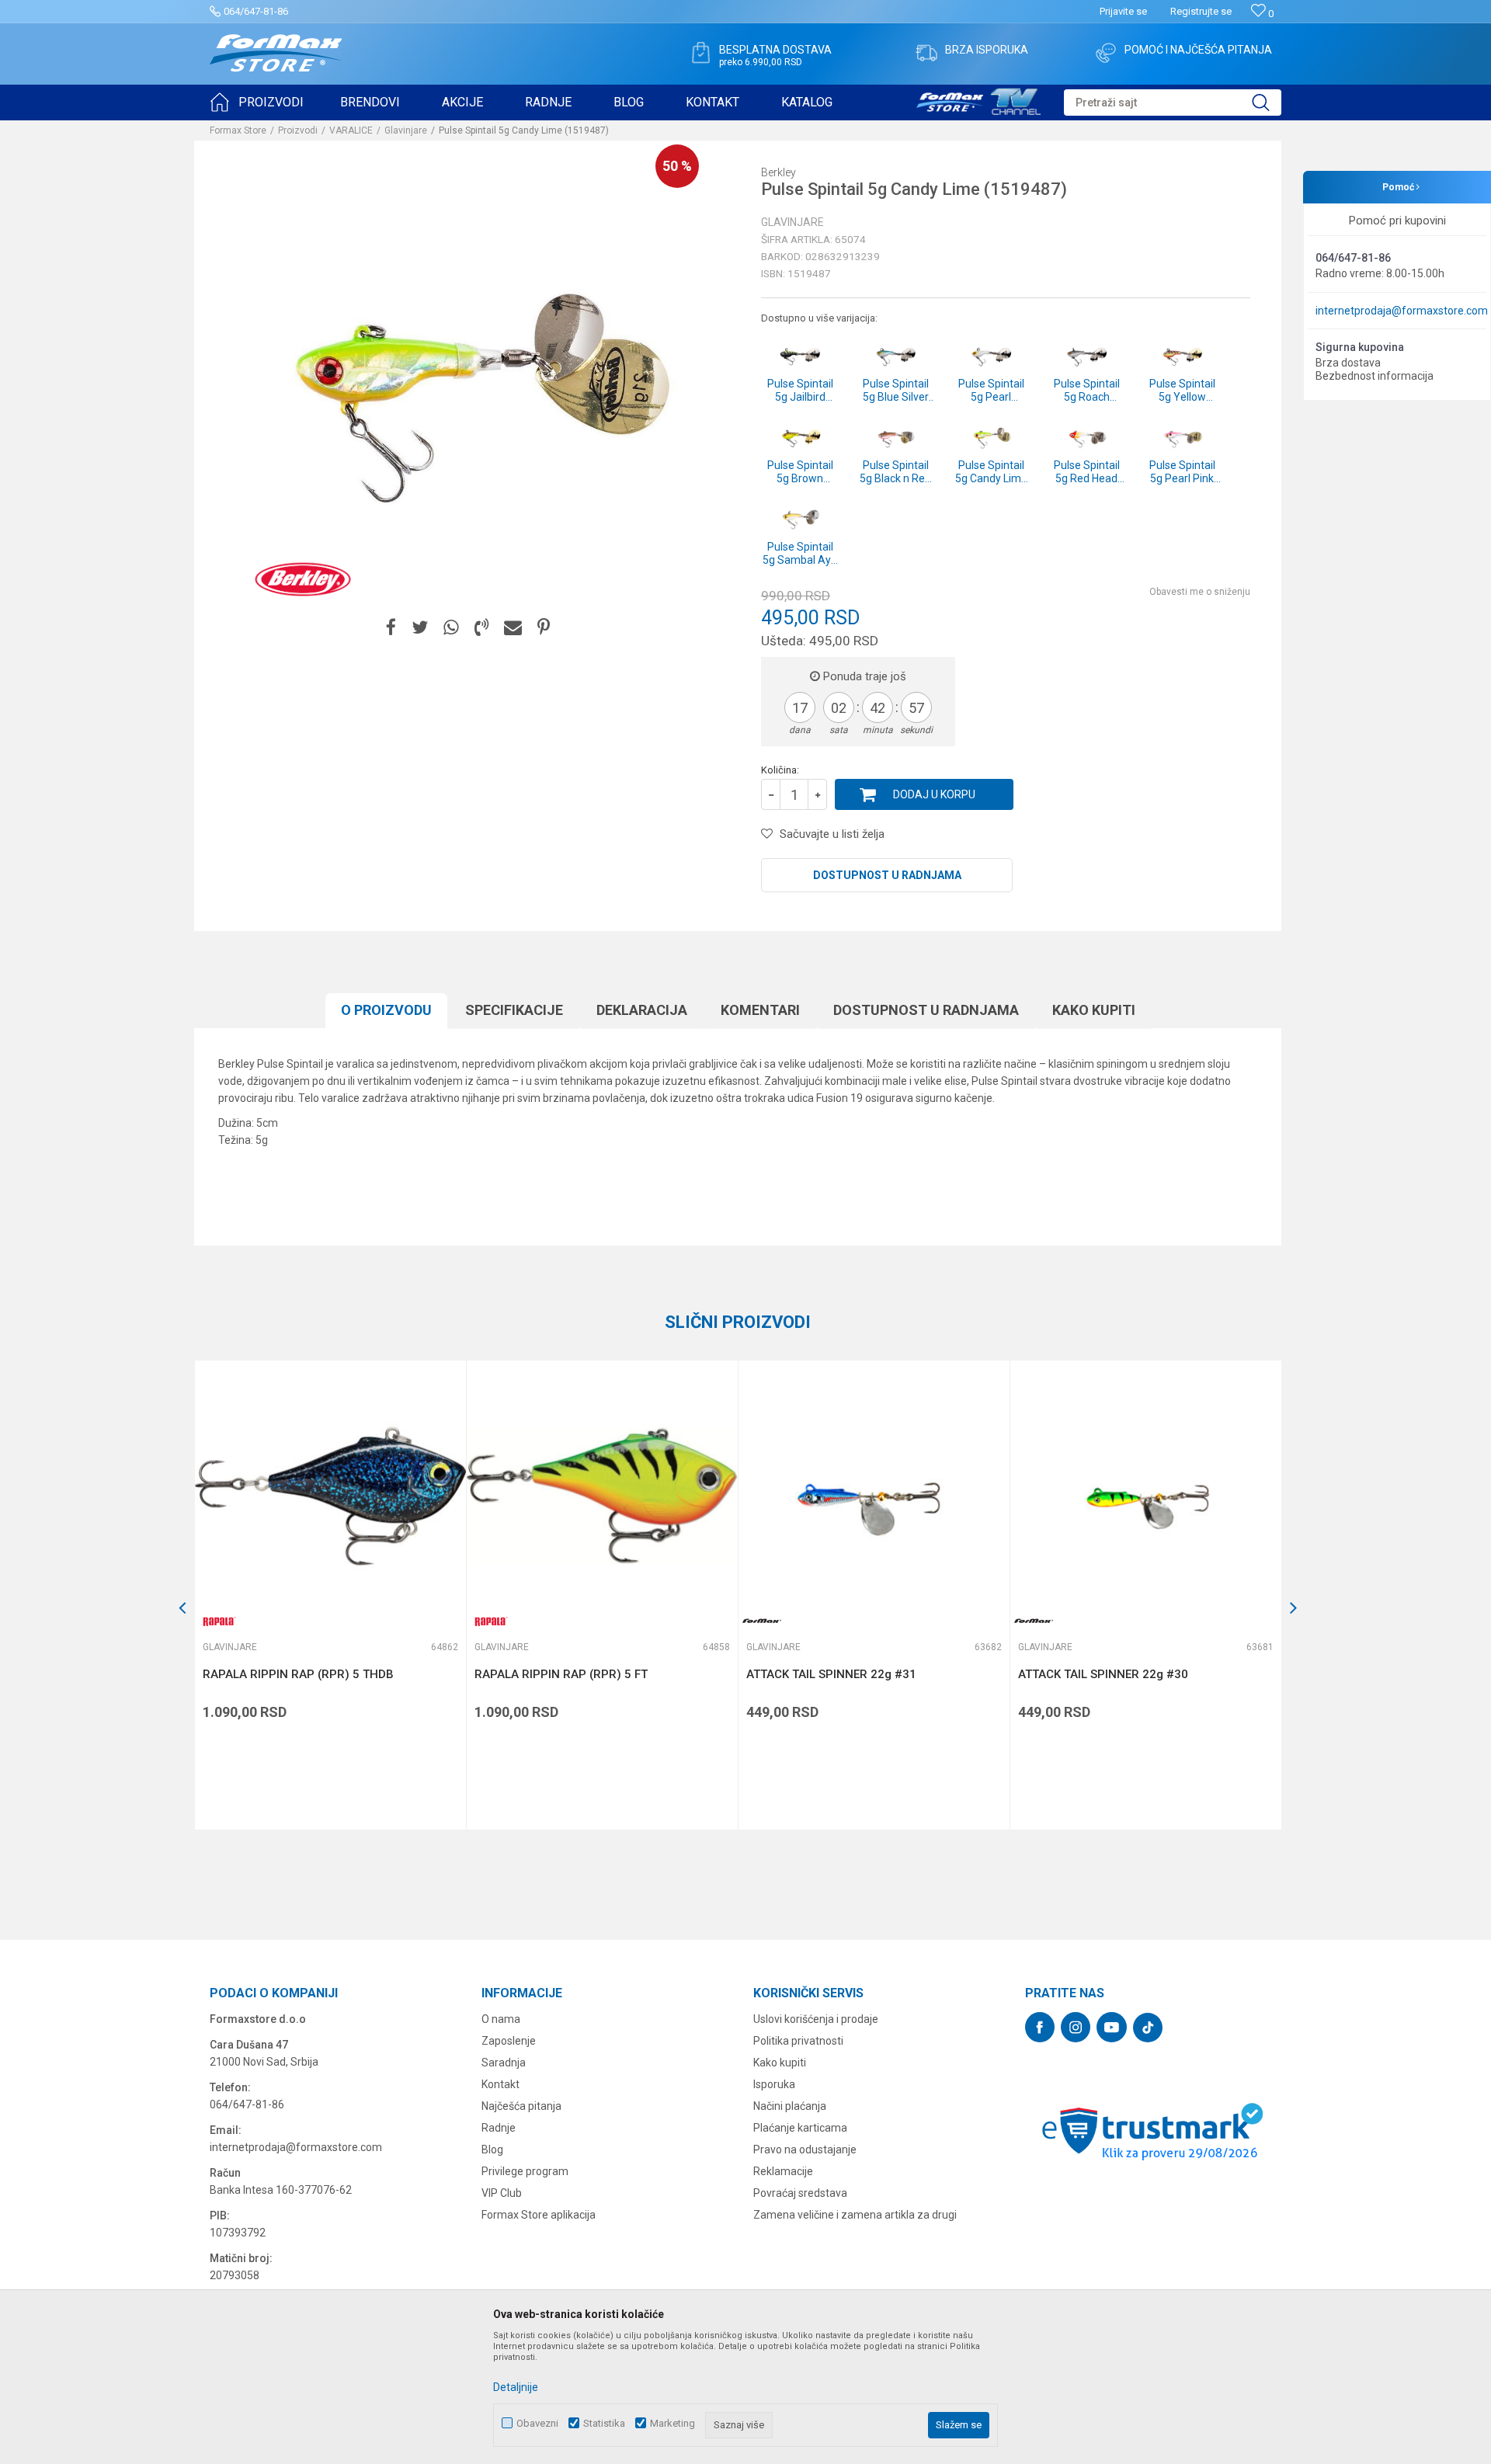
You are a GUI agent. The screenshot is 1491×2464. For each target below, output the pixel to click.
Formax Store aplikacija (539, 2215)
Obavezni (537, 2423)
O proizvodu (386, 1010)
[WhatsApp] (451, 628)
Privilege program (525, 2171)
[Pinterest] (544, 628)
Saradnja (504, 2063)
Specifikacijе (514, 1010)
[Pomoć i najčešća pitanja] (1106, 53)
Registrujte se (1201, 11)
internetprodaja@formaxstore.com (1402, 311)
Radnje (499, 2128)
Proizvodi (298, 130)
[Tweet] (420, 628)
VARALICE (351, 130)
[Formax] (762, 1621)
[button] (1173, 103)
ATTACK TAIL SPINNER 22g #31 (831, 1674)
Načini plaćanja (790, 2106)
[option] (330, 1595)
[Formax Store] (276, 53)
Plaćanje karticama (800, 2128)
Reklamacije (783, 2171)
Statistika (604, 2423)
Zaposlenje (509, 2041)
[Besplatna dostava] (700, 53)
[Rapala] (218, 1621)
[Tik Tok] (1148, 2028)
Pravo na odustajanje (805, 2149)
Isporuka (774, 2084)
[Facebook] (391, 628)
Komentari (760, 1010)
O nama (501, 2019)
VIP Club (502, 2193)
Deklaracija (642, 1010)
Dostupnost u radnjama (887, 875)
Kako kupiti (1094, 1010)
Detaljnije (516, 2387)
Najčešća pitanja (521, 2106)
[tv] (978, 99)
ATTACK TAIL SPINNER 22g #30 (1103, 1674)
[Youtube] (1112, 2027)
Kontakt (500, 2084)
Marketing (673, 2423)
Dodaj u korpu (934, 794)
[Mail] (513, 628)
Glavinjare (406, 130)
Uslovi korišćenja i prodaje (816, 2019)
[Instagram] (1076, 2027)
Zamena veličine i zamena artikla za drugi (855, 2215)
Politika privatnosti (798, 2041)
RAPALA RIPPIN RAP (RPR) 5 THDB (298, 1674)
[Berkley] (303, 579)
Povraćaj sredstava (800, 2193)
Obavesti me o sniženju (1200, 592)
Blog (492, 2149)
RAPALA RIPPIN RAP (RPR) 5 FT (561, 1674)
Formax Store (238, 130)
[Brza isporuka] (926, 53)
